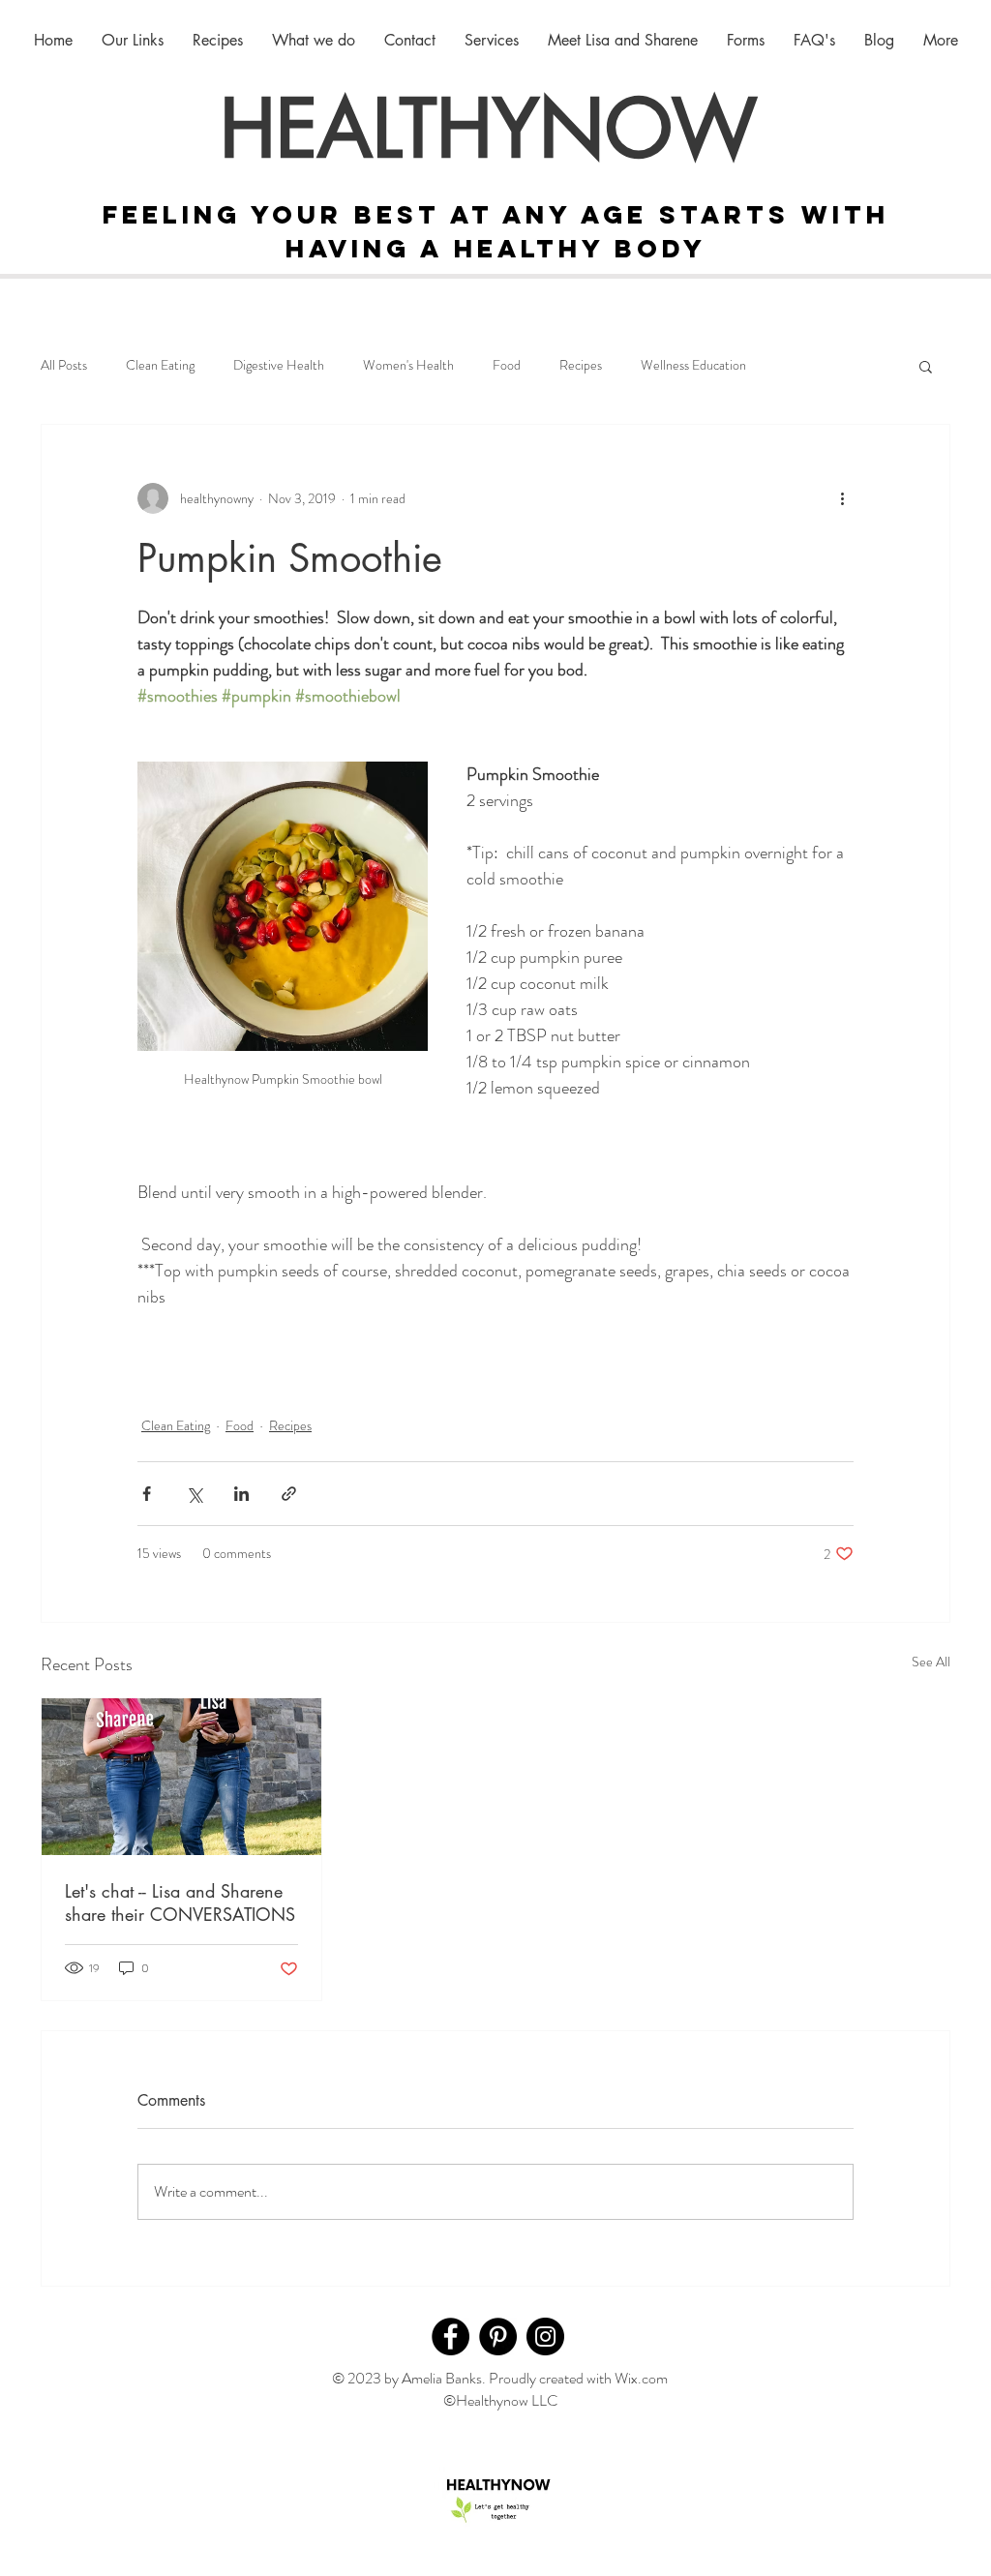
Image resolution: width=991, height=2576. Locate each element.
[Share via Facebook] (147, 1494)
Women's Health (408, 365)
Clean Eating (160, 365)
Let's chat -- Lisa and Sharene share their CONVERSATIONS (180, 1902)
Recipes (581, 365)
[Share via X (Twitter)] (194, 1494)
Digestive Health (279, 365)
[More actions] (842, 498)
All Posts (64, 365)
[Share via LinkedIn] (241, 1494)
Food (507, 365)
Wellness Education (693, 365)
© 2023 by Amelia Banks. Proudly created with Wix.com (500, 2378)
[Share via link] (289, 1494)
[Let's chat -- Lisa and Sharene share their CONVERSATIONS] (181, 1777)
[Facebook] (450, 2336)
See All (931, 1662)
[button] (926, 366)
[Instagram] (545, 2336)
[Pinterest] (498, 2336)
